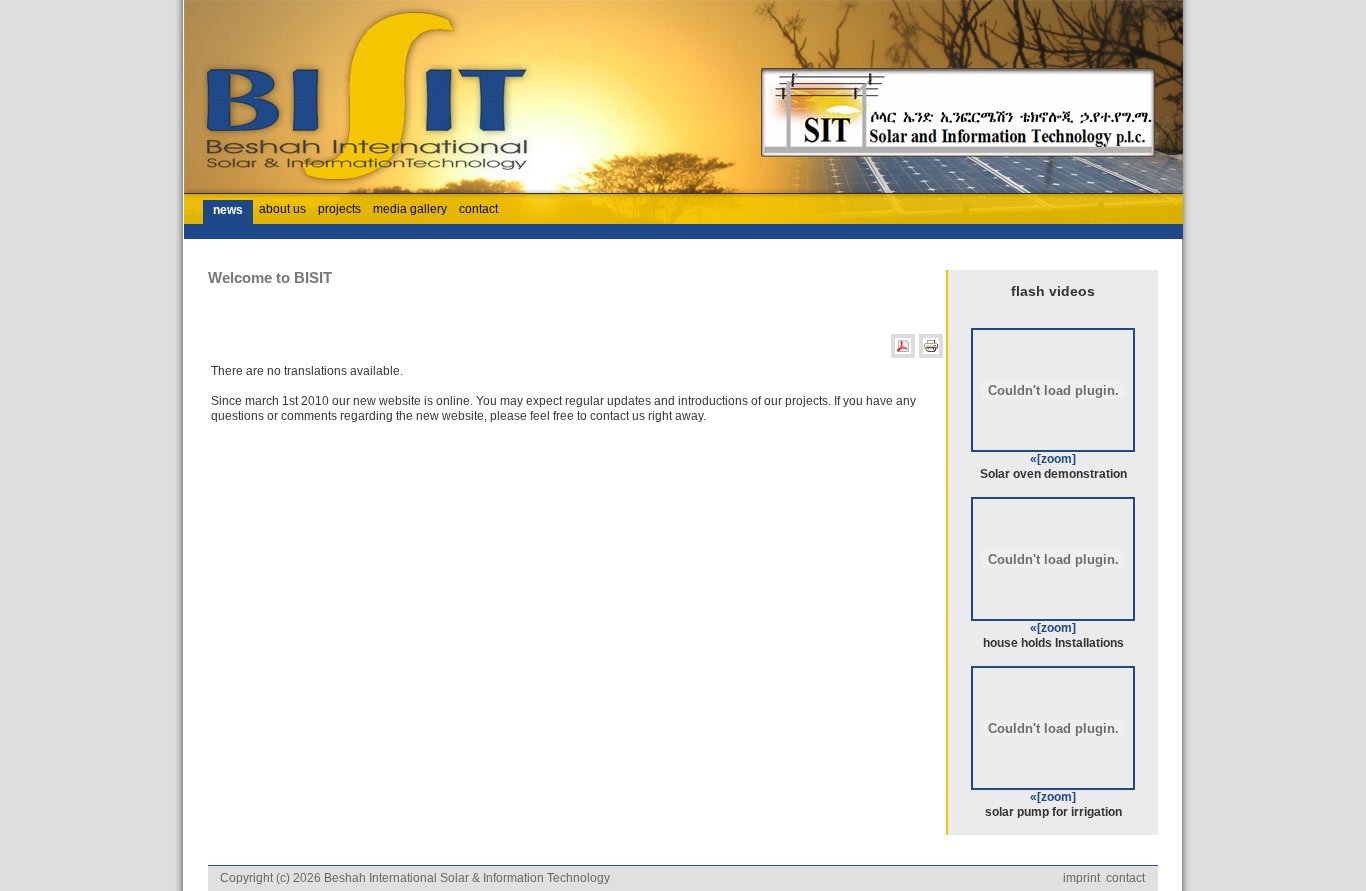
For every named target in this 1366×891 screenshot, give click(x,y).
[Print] (931, 354)
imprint (1081, 878)
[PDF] (903, 354)
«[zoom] (1053, 459)
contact (1125, 878)
